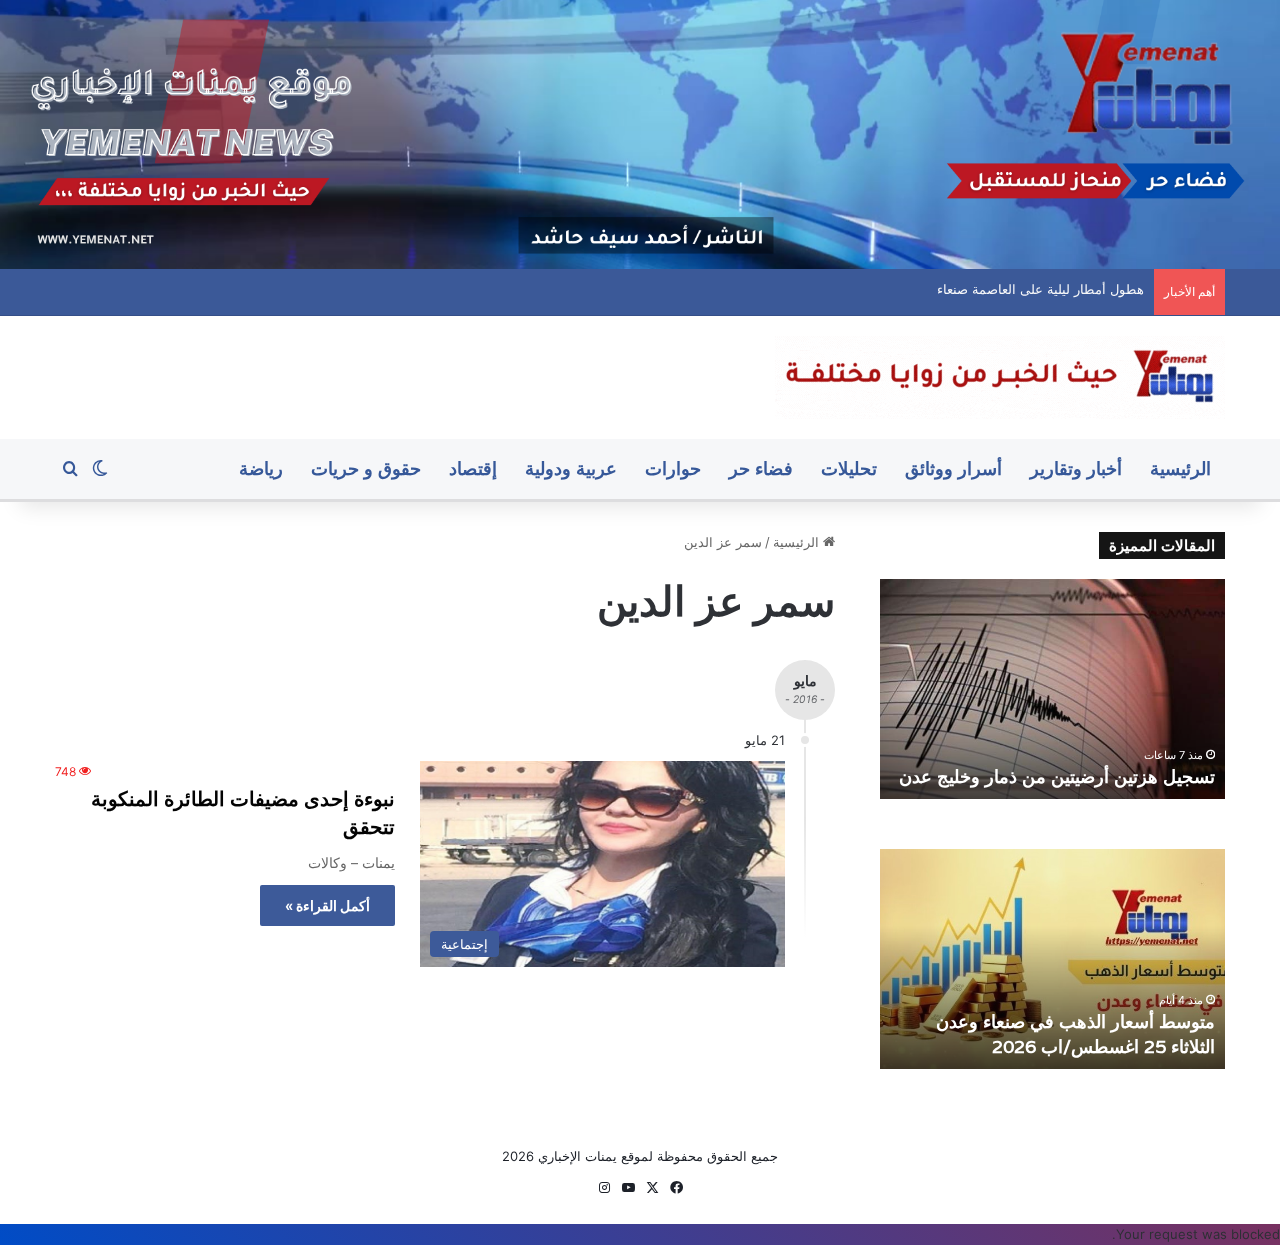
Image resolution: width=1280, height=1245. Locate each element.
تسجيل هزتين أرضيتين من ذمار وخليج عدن (1057, 776)
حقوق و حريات (366, 468)
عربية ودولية (571, 468)
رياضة (261, 468)
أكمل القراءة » (327, 905)
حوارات (673, 468)
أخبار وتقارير (1076, 468)
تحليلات (849, 468)
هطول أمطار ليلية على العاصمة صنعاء (1058, 289)
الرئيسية (1180, 468)
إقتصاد (473, 468)
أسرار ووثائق (953, 468)
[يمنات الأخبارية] (1000, 377)
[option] (1052, 689)
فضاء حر (761, 468)
